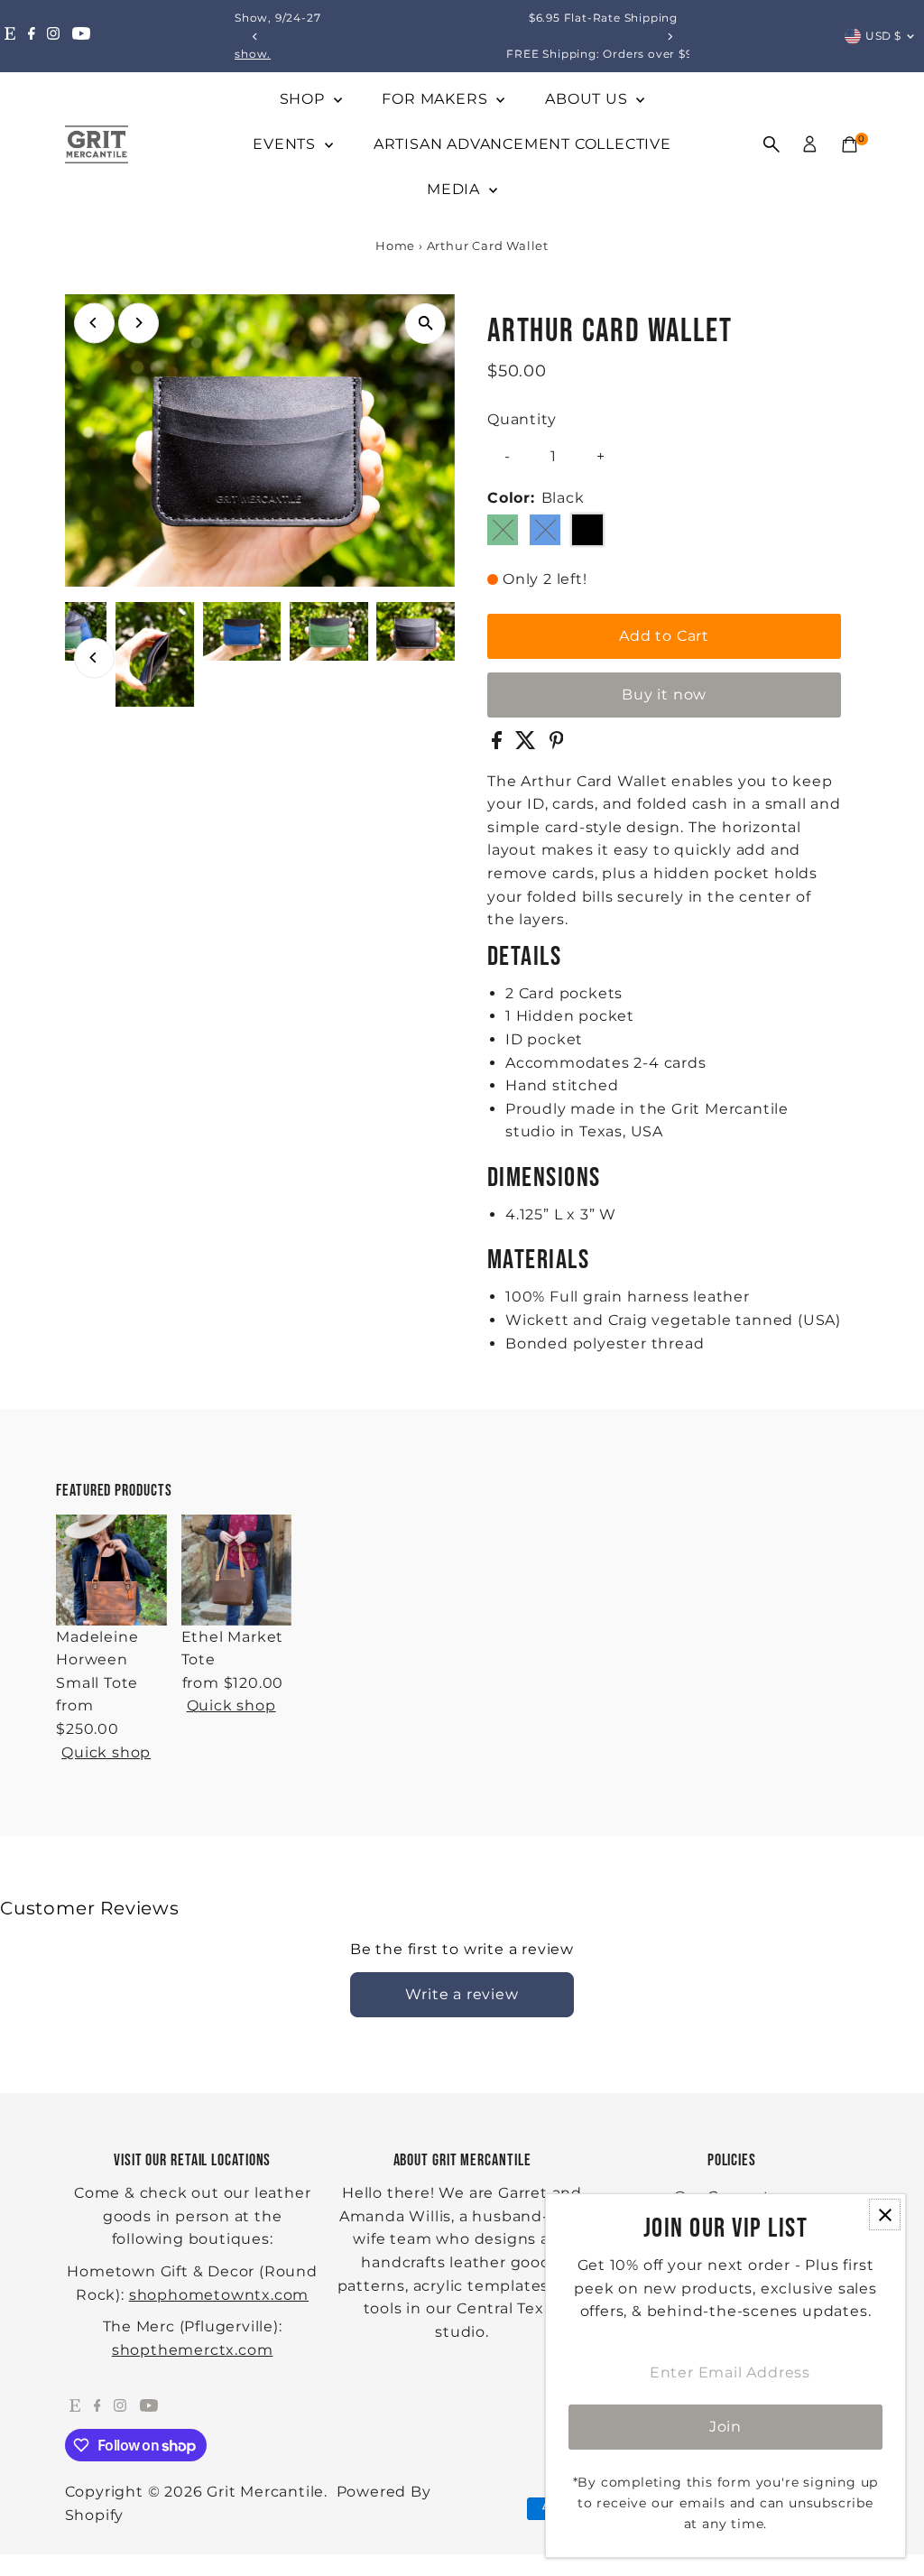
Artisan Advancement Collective (522, 144)
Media (456, 189)
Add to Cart (664, 636)
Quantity (522, 419)
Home (395, 246)
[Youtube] (81, 36)
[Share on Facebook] (499, 744)
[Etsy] (10, 36)
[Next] (669, 37)
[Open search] (772, 144)
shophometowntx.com (219, 2295)
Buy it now (664, 695)
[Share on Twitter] (528, 744)
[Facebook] (32, 36)
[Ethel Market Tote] (236, 1570)
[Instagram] (53, 36)
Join (725, 2427)
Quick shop (106, 1753)
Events (286, 144)
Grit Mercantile (265, 2492)
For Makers (437, 99)
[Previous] (255, 37)
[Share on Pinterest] (557, 744)
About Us (588, 99)
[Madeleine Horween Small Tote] (111, 1570)
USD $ (883, 36)
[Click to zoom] (425, 324)
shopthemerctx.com (193, 2350)
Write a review (462, 1994)
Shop (305, 99)
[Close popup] (885, 2215)
